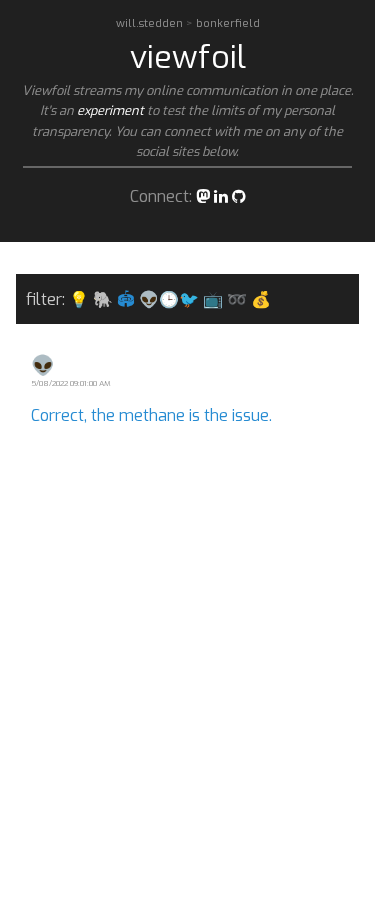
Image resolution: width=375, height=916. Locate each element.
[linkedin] (221, 196)
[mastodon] (203, 196)
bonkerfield (228, 23)
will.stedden (151, 23)
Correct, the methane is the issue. (151, 415)
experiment (110, 110)
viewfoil (188, 57)
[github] (239, 196)
